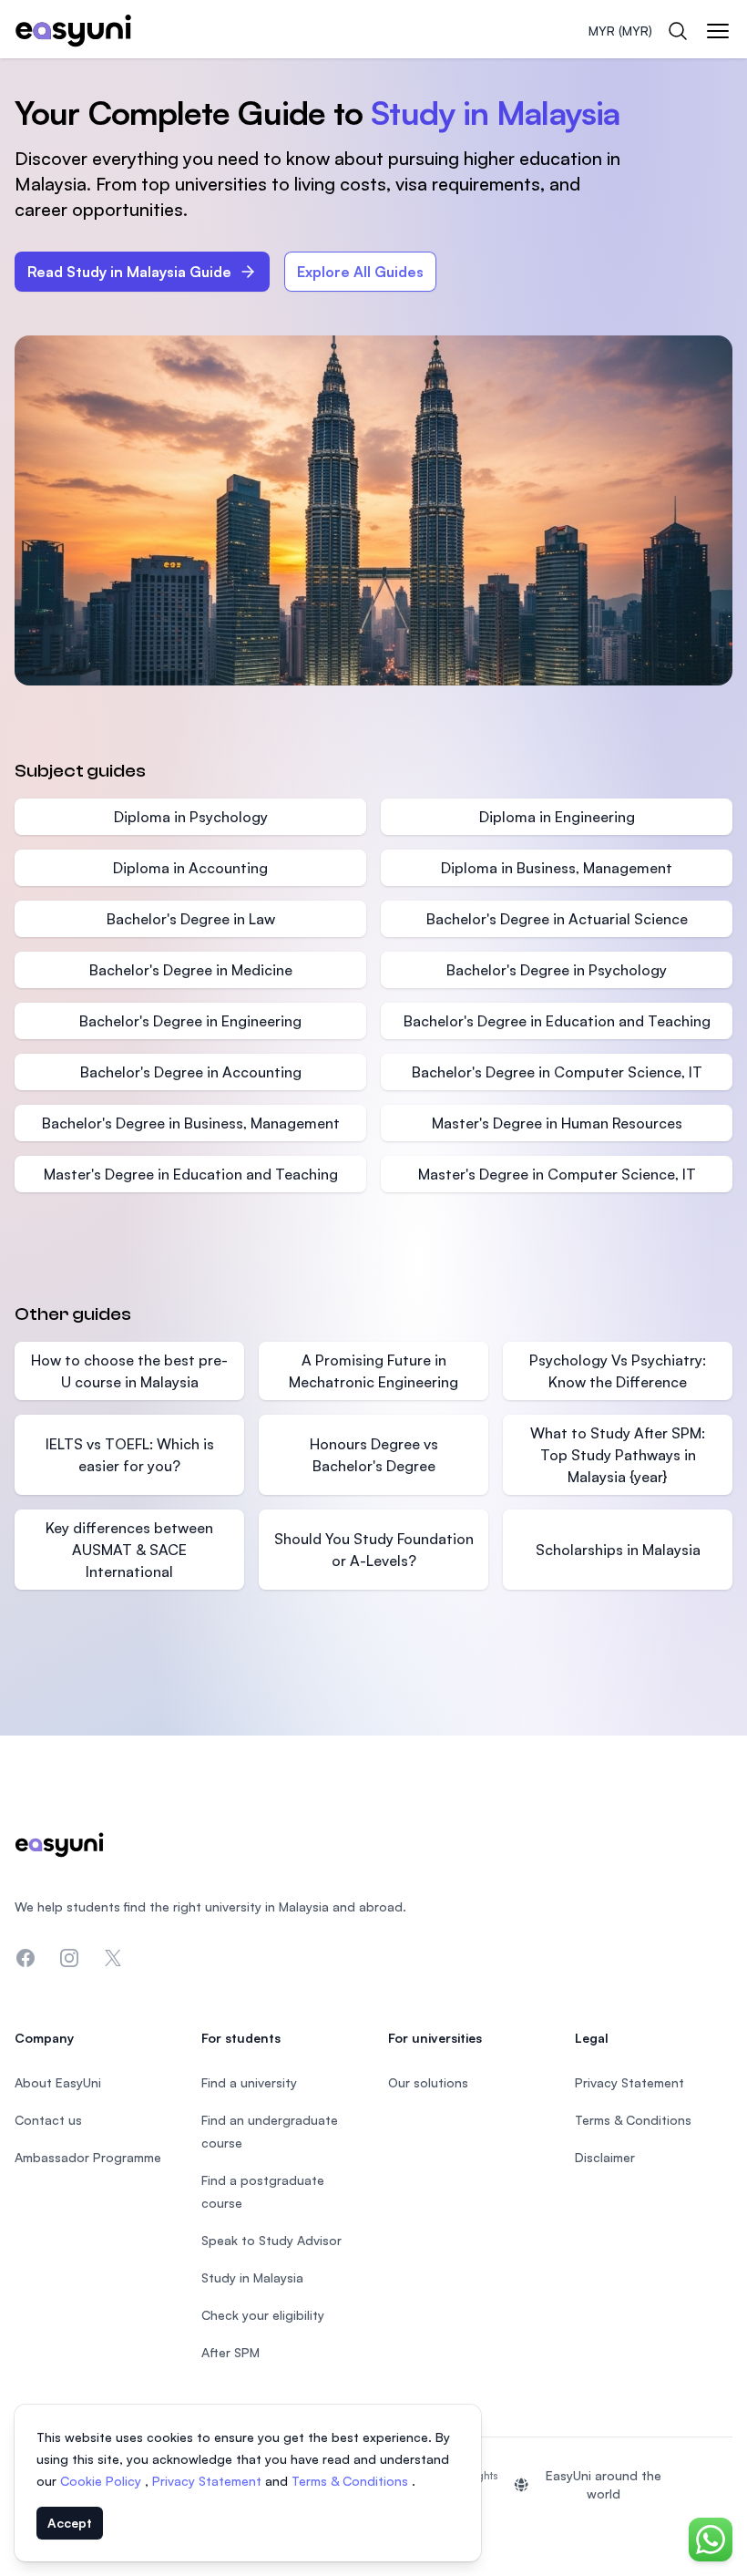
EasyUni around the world (604, 2484)
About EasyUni (58, 2082)
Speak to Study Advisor (271, 2240)
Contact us (48, 2120)
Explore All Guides (360, 272)
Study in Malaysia (252, 2277)
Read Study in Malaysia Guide (129, 272)
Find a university (249, 2082)
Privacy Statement (209, 2481)
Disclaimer (605, 2157)
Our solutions (428, 2082)
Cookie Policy (102, 2481)
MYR (620, 31)
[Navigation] (718, 31)
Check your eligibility (263, 2315)
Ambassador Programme (88, 2157)
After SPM (230, 2352)
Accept (70, 2523)
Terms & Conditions (352, 2481)
